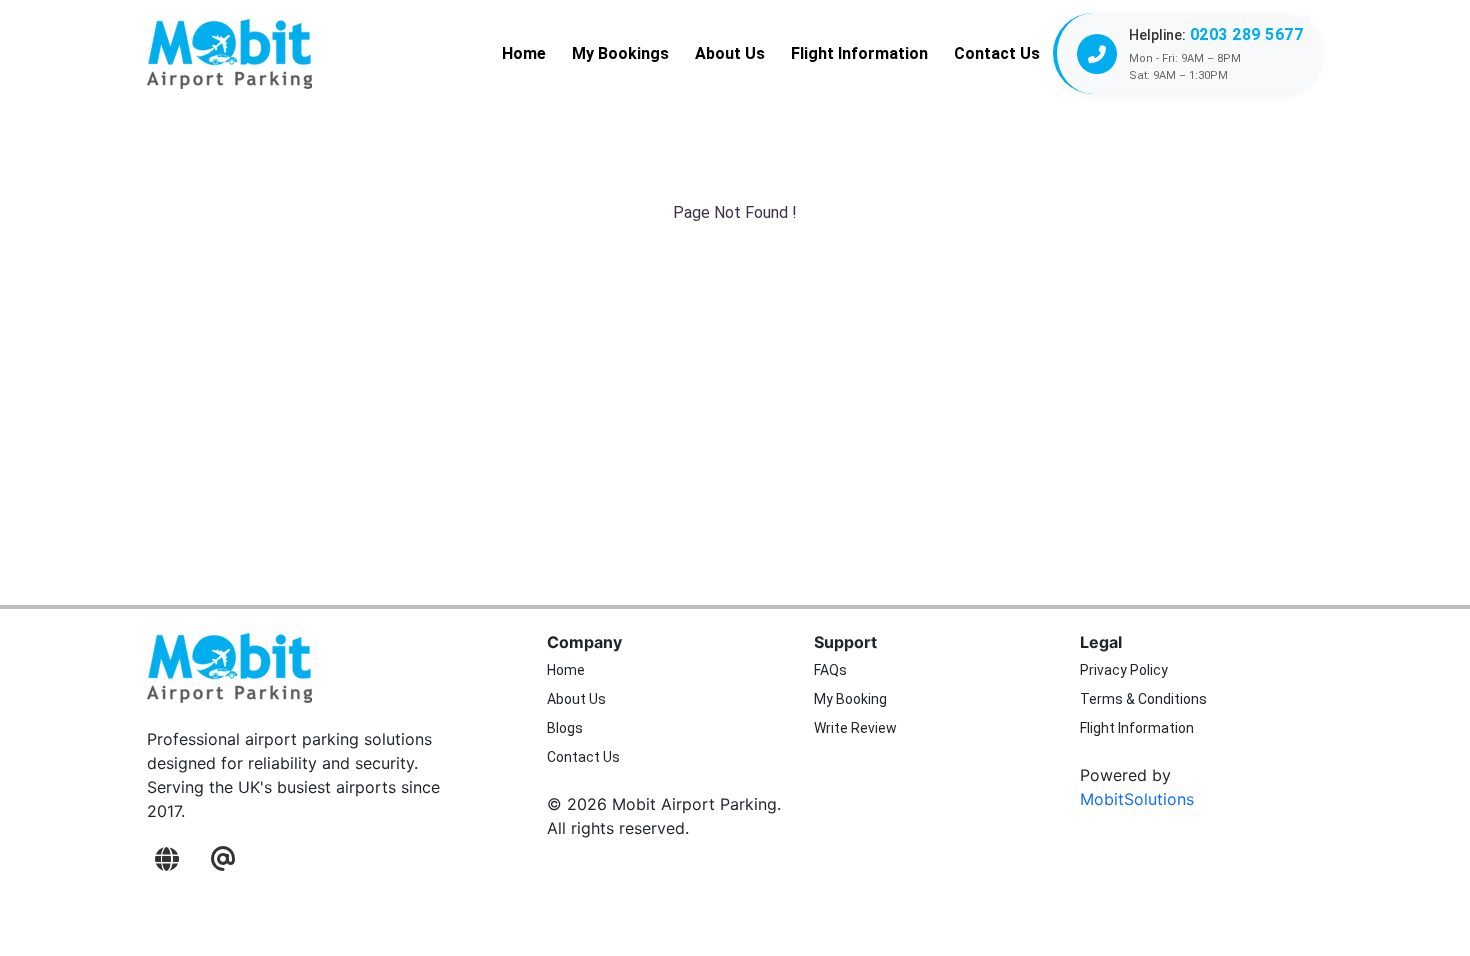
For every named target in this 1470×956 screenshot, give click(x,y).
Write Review (855, 728)
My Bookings (620, 53)
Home (524, 53)
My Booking (850, 699)
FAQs (830, 670)
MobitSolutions (1137, 799)
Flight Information (859, 53)
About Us (730, 53)
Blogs (565, 728)
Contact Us (997, 53)
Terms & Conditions (1143, 699)
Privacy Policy (1124, 670)
